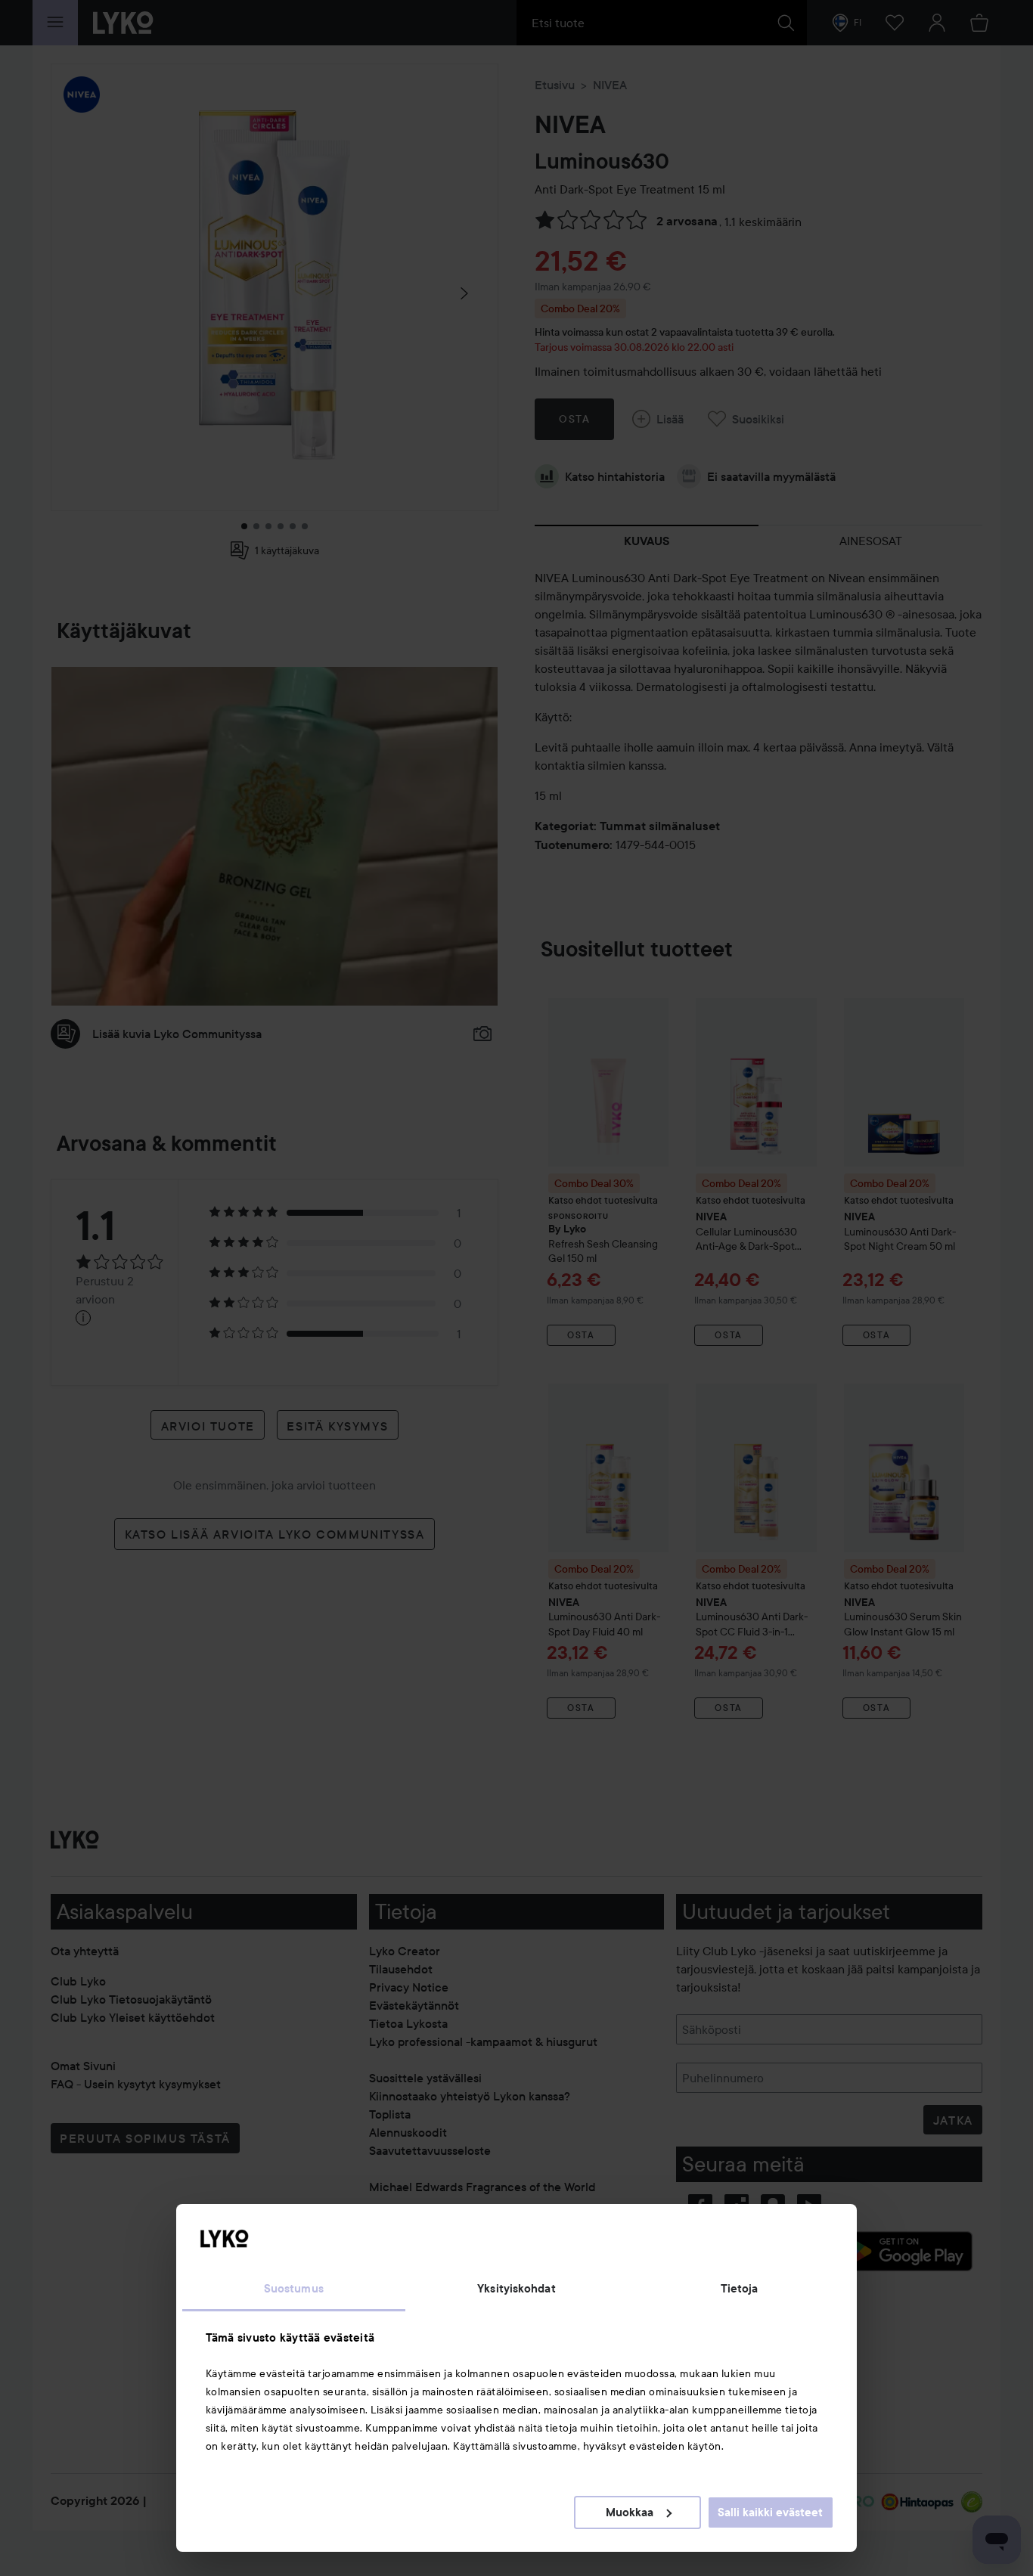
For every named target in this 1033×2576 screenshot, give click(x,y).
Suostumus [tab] (294, 2289)
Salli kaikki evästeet (770, 2512)
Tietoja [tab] (740, 2289)
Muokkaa (630, 2512)
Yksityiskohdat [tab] (516, 2289)
